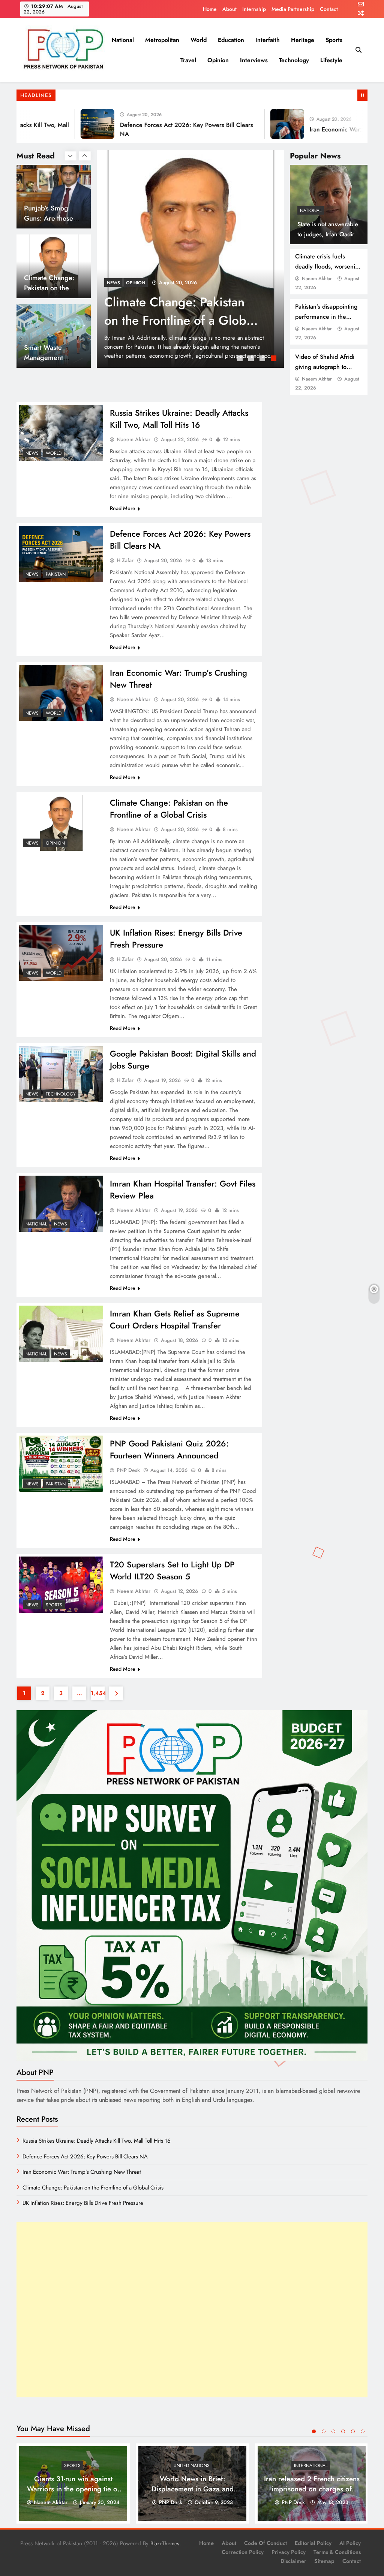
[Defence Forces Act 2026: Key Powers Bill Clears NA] (52, 124)
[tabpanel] (190, 259)
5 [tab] (353, 2431)
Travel (188, 60)
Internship (254, 9)
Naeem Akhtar (317, 278)
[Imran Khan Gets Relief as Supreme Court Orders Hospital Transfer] (61, 1334)
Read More (123, 508)
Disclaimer (293, 2561)
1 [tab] (241, 359)
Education (231, 40)
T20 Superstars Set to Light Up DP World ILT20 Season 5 (172, 1570)
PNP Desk (128, 1470)
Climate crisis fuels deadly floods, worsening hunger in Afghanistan (328, 266)
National (123, 40)
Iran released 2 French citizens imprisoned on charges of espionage (312, 2489)
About (229, 9)
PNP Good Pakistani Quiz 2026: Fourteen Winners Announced (169, 1449)
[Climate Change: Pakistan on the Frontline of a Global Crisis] (61, 823)
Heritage (303, 40)
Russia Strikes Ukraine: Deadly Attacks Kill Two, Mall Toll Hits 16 (170, 320)
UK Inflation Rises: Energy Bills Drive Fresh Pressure (83, 2203)
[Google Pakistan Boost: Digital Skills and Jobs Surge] (61, 1074)
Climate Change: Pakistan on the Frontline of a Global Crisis (169, 809)
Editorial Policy (313, 2543)
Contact (329, 9)
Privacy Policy (289, 2552)
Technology (294, 60)
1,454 (98, 1693)
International (311, 2466)
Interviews (254, 60)
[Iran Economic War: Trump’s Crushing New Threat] (242, 124)
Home (210, 9)
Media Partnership (293, 9)
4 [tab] (274, 359)
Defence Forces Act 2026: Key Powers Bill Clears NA (85, 2157)
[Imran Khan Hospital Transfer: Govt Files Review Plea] (61, 1204)
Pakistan (56, 574)
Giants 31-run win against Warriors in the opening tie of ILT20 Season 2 (73, 2489)
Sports (334, 40)
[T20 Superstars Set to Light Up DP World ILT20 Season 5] (61, 1585)
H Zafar (125, 560)
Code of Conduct (265, 2543)
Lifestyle (331, 60)
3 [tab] (263, 359)
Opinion (218, 60)
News (113, 283)
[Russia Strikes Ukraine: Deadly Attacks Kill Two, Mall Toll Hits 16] (190, 259)
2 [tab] (252, 359)
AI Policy (350, 2543)
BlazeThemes (165, 2543)
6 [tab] (363, 2431)
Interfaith (268, 40)
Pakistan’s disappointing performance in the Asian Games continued (327, 317)
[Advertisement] (192, 2310)
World (199, 40)
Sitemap (324, 2561)
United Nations (192, 2466)
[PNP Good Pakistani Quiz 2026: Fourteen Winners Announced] (61, 1463)
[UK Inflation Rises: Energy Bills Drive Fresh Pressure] (61, 953)
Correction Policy (243, 2552)
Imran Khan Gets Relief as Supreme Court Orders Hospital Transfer (175, 1319)
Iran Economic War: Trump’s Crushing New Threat (82, 2172)
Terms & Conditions (337, 2552)
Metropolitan (162, 40)
